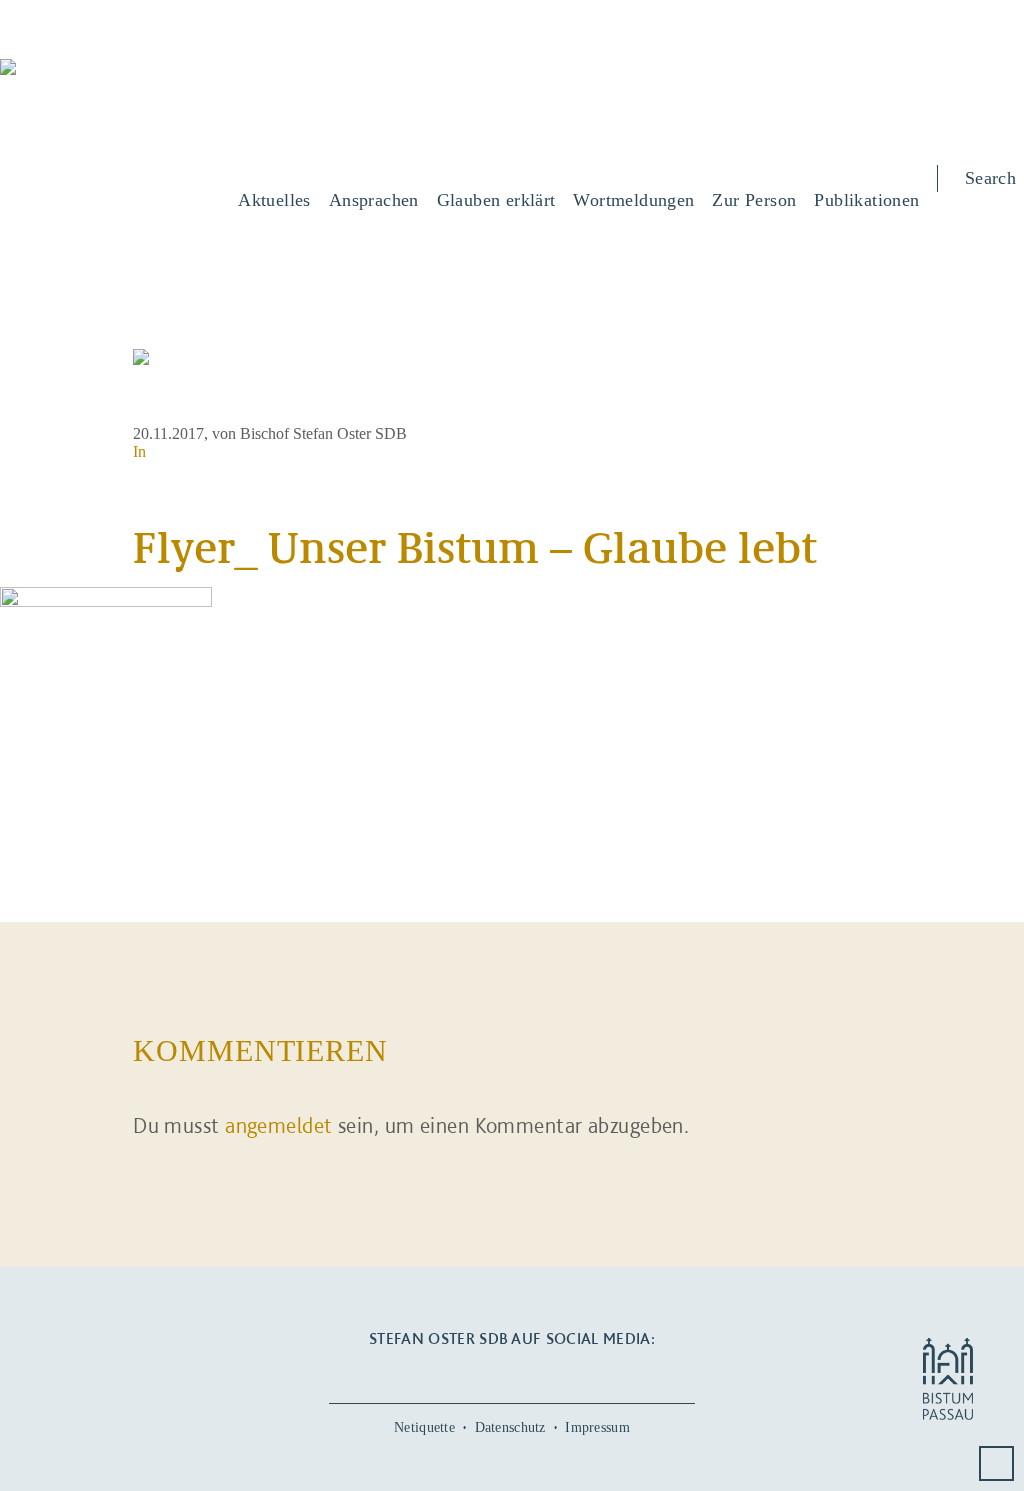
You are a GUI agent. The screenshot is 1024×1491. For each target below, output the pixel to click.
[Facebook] (450, 1372)
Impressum (597, 1427)
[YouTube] (481, 1372)
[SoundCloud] (543, 1372)
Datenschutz (510, 1427)
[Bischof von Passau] (120, 81)
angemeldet (278, 1125)
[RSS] (573, 1372)
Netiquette (424, 1427)
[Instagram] (512, 1372)
